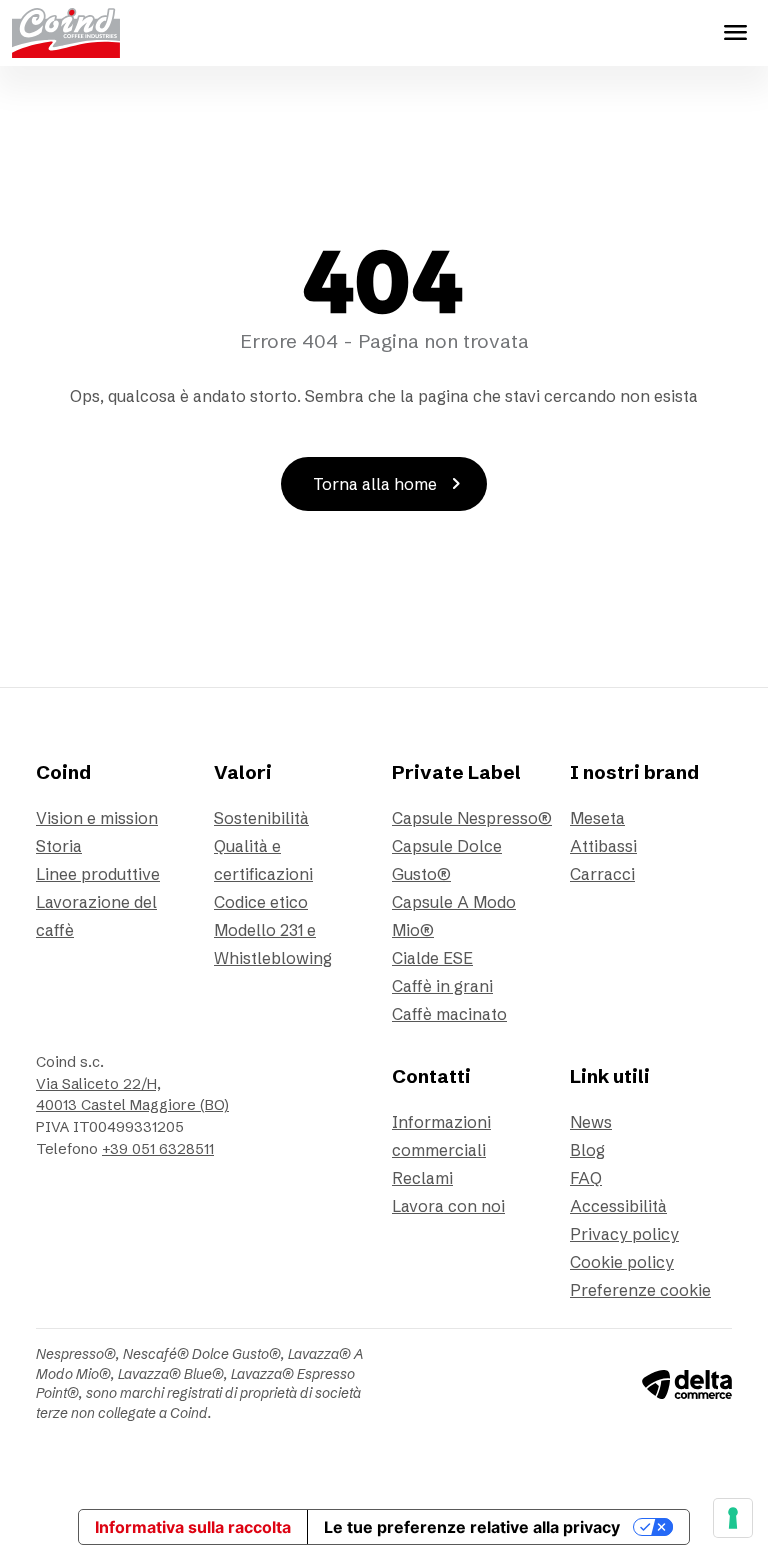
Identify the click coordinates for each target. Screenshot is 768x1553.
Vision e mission (97, 818)
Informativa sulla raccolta (193, 1527)
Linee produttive (98, 874)
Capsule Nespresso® (472, 818)
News (591, 1122)
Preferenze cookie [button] (640, 1290)
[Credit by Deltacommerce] (687, 1383)
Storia (59, 846)
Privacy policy (624, 1234)
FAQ (586, 1178)
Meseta (597, 818)
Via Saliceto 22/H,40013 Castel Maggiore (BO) (132, 1095)
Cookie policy (622, 1262)
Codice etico (261, 902)
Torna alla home (391, 484)
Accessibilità (618, 1206)
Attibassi (603, 846)
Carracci (602, 874)
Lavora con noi (448, 1206)
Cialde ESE (432, 958)
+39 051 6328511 (158, 1149)
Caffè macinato (449, 1014)
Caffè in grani (442, 986)
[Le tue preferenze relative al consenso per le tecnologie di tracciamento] (733, 1518)
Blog (587, 1150)
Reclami (422, 1178)
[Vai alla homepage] (66, 33)
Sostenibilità (261, 818)
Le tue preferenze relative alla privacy (472, 1527)
